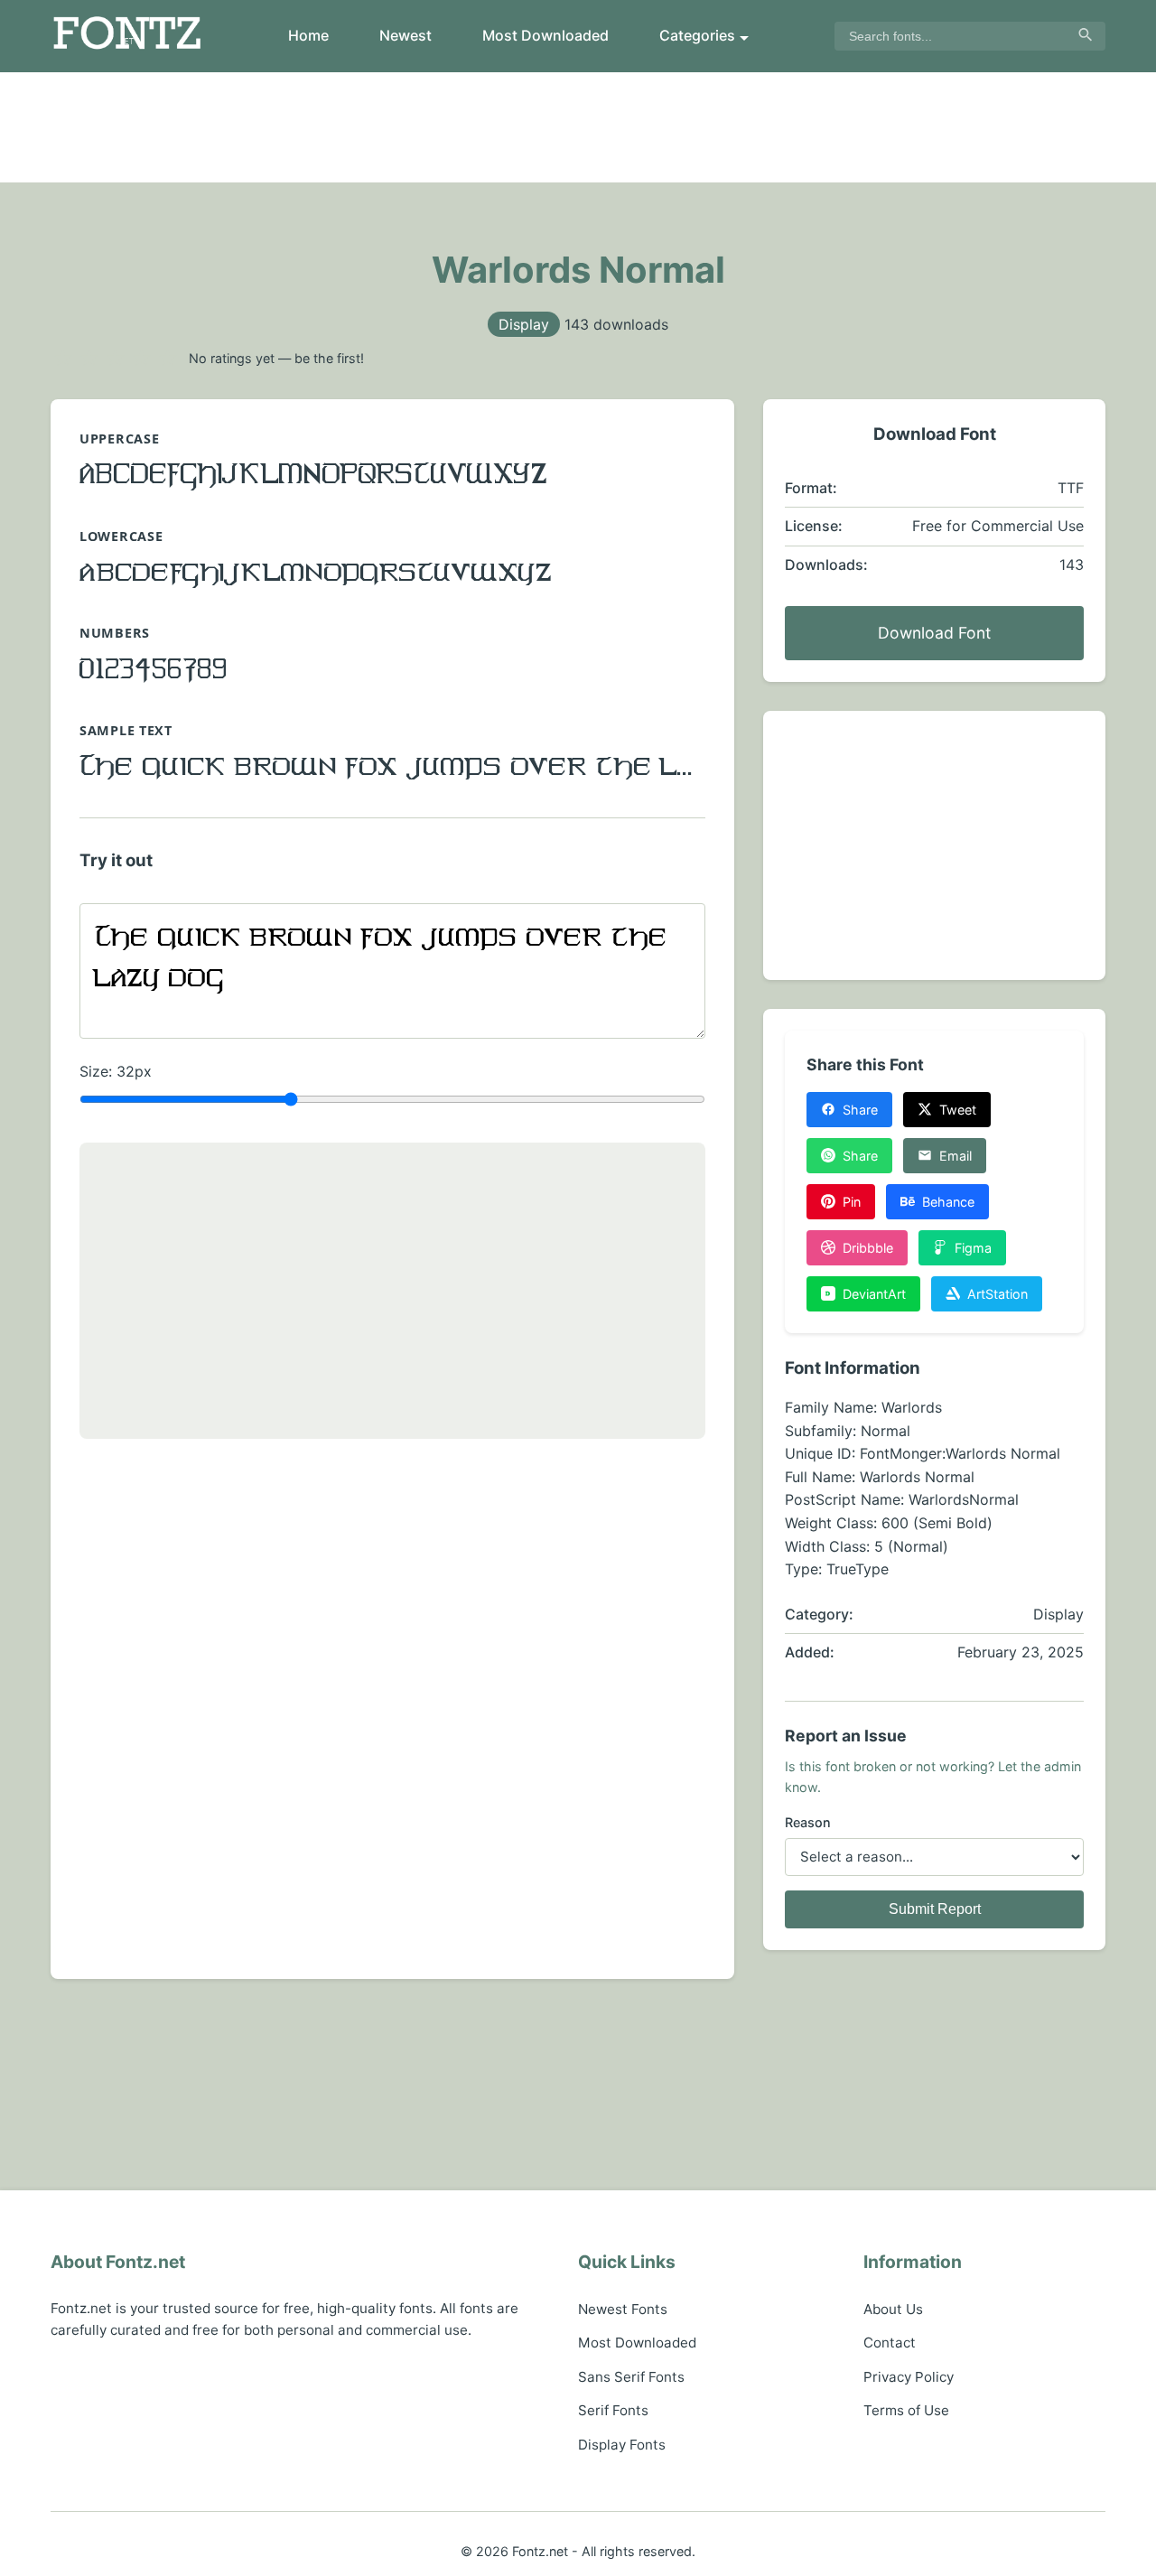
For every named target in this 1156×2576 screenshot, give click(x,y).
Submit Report (935, 1909)
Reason (808, 1822)
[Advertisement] (578, 127)
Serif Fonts (613, 2410)
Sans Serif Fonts (631, 2377)
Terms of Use (906, 2410)
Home (308, 35)
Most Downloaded (545, 35)
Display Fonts (622, 2445)
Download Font (934, 633)
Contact (890, 2343)
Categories (697, 35)
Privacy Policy (909, 2377)
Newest (406, 35)
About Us (893, 2309)
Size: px (116, 1071)
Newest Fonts (623, 2309)
